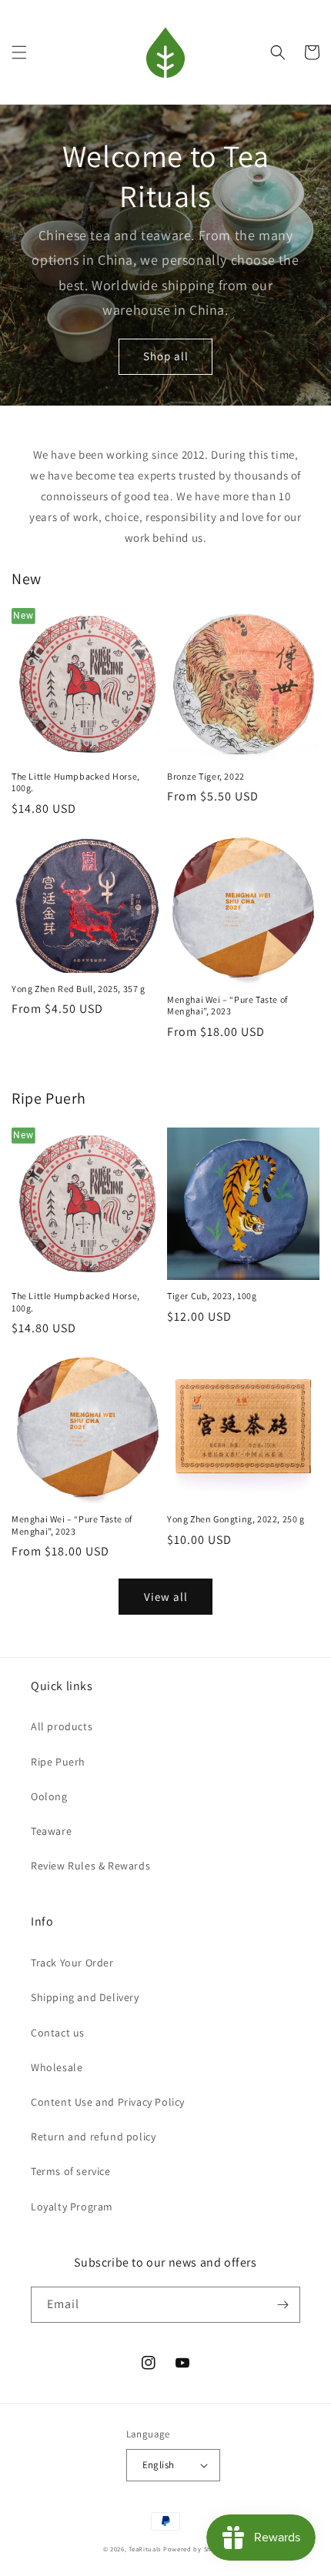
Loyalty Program (72, 2207)
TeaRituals (145, 2549)
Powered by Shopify (196, 2549)
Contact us (58, 2033)
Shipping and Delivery (85, 1997)
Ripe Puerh (58, 1762)
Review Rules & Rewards (90, 1866)
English (159, 2465)
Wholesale (57, 2067)
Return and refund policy (93, 2137)
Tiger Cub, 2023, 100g (212, 1296)
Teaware (51, 1831)
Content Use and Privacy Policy (108, 2102)
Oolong (49, 1796)
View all (166, 1597)
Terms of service (71, 2171)
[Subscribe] (283, 2305)
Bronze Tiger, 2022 (206, 776)
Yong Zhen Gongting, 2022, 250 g (236, 1519)
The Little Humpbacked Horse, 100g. (76, 782)
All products (62, 1726)
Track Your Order (72, 1963)
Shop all (166, 356)
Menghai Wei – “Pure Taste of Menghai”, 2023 (227, 1006)
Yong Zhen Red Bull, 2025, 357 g (79, 989)
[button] (19, 52)
